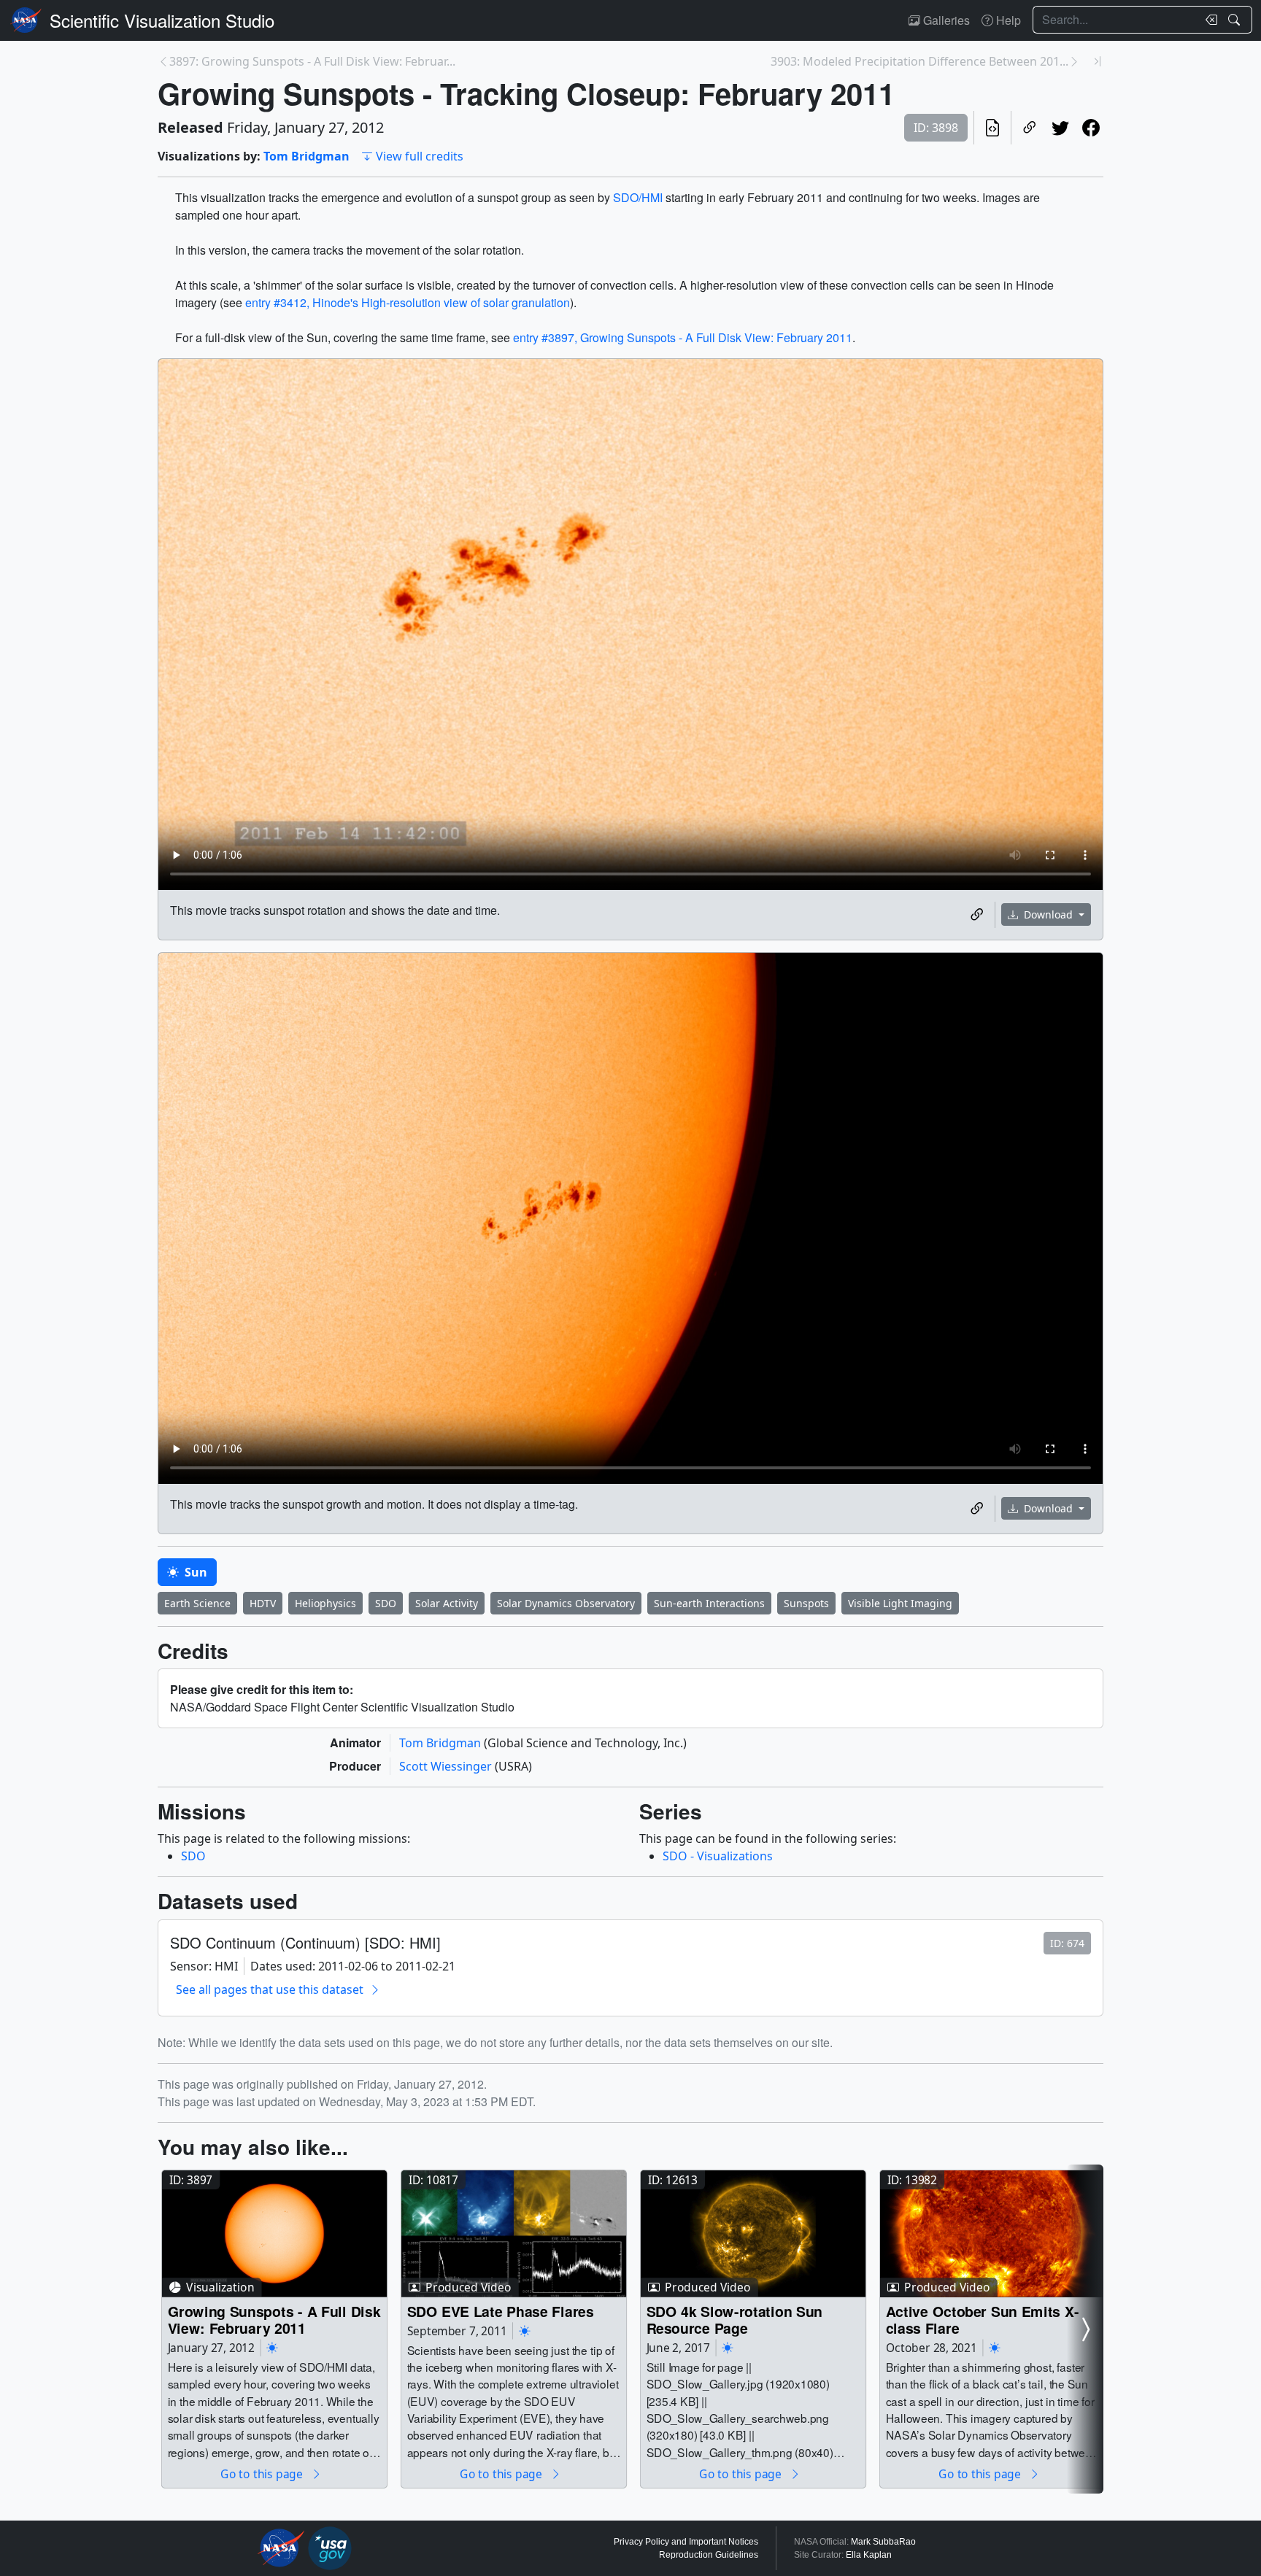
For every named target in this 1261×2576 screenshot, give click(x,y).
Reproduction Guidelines (709, 2555)
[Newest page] (1098, 61)
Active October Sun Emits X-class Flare (983, 2320)
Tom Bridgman (306, 156)
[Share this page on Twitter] (1060, 128)
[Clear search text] (1208, 20)
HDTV (263, 1603)
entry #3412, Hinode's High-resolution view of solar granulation (408, 302)
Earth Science (197, 1603)
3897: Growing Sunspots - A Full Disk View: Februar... (312, 61)
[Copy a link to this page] (1030, 128)
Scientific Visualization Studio (162, 20)
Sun (194, 1572)
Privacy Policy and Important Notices (686, 2542)
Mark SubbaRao (883, 2542)
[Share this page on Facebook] (1091, 128)
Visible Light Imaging (900, 1603)
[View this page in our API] (992, 128)
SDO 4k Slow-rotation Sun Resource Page (735, 2320)
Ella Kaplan (869, 2555)
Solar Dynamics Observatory (566, 1603)
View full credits (420, 156)
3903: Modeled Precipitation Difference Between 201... (919, 61)
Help (1007, 20)
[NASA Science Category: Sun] (272, 2348)
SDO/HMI (638, 197)
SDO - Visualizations (718, 1856)
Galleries (945, 20)
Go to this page (263, 2473)
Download (1048, 914)
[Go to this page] (274, 2234)
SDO (386, 1603)
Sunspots (806, 1603)
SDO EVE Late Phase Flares (501, 2311)
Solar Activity (447, 1603)
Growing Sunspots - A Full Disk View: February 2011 (274, 2320)
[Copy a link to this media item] (977, 915)
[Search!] (1236, 20)
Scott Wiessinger (447, 1766)
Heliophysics (325, 1603)
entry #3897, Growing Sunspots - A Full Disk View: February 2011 (683, 337)
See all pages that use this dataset (270, 1989)
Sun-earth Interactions (709, 1603)
